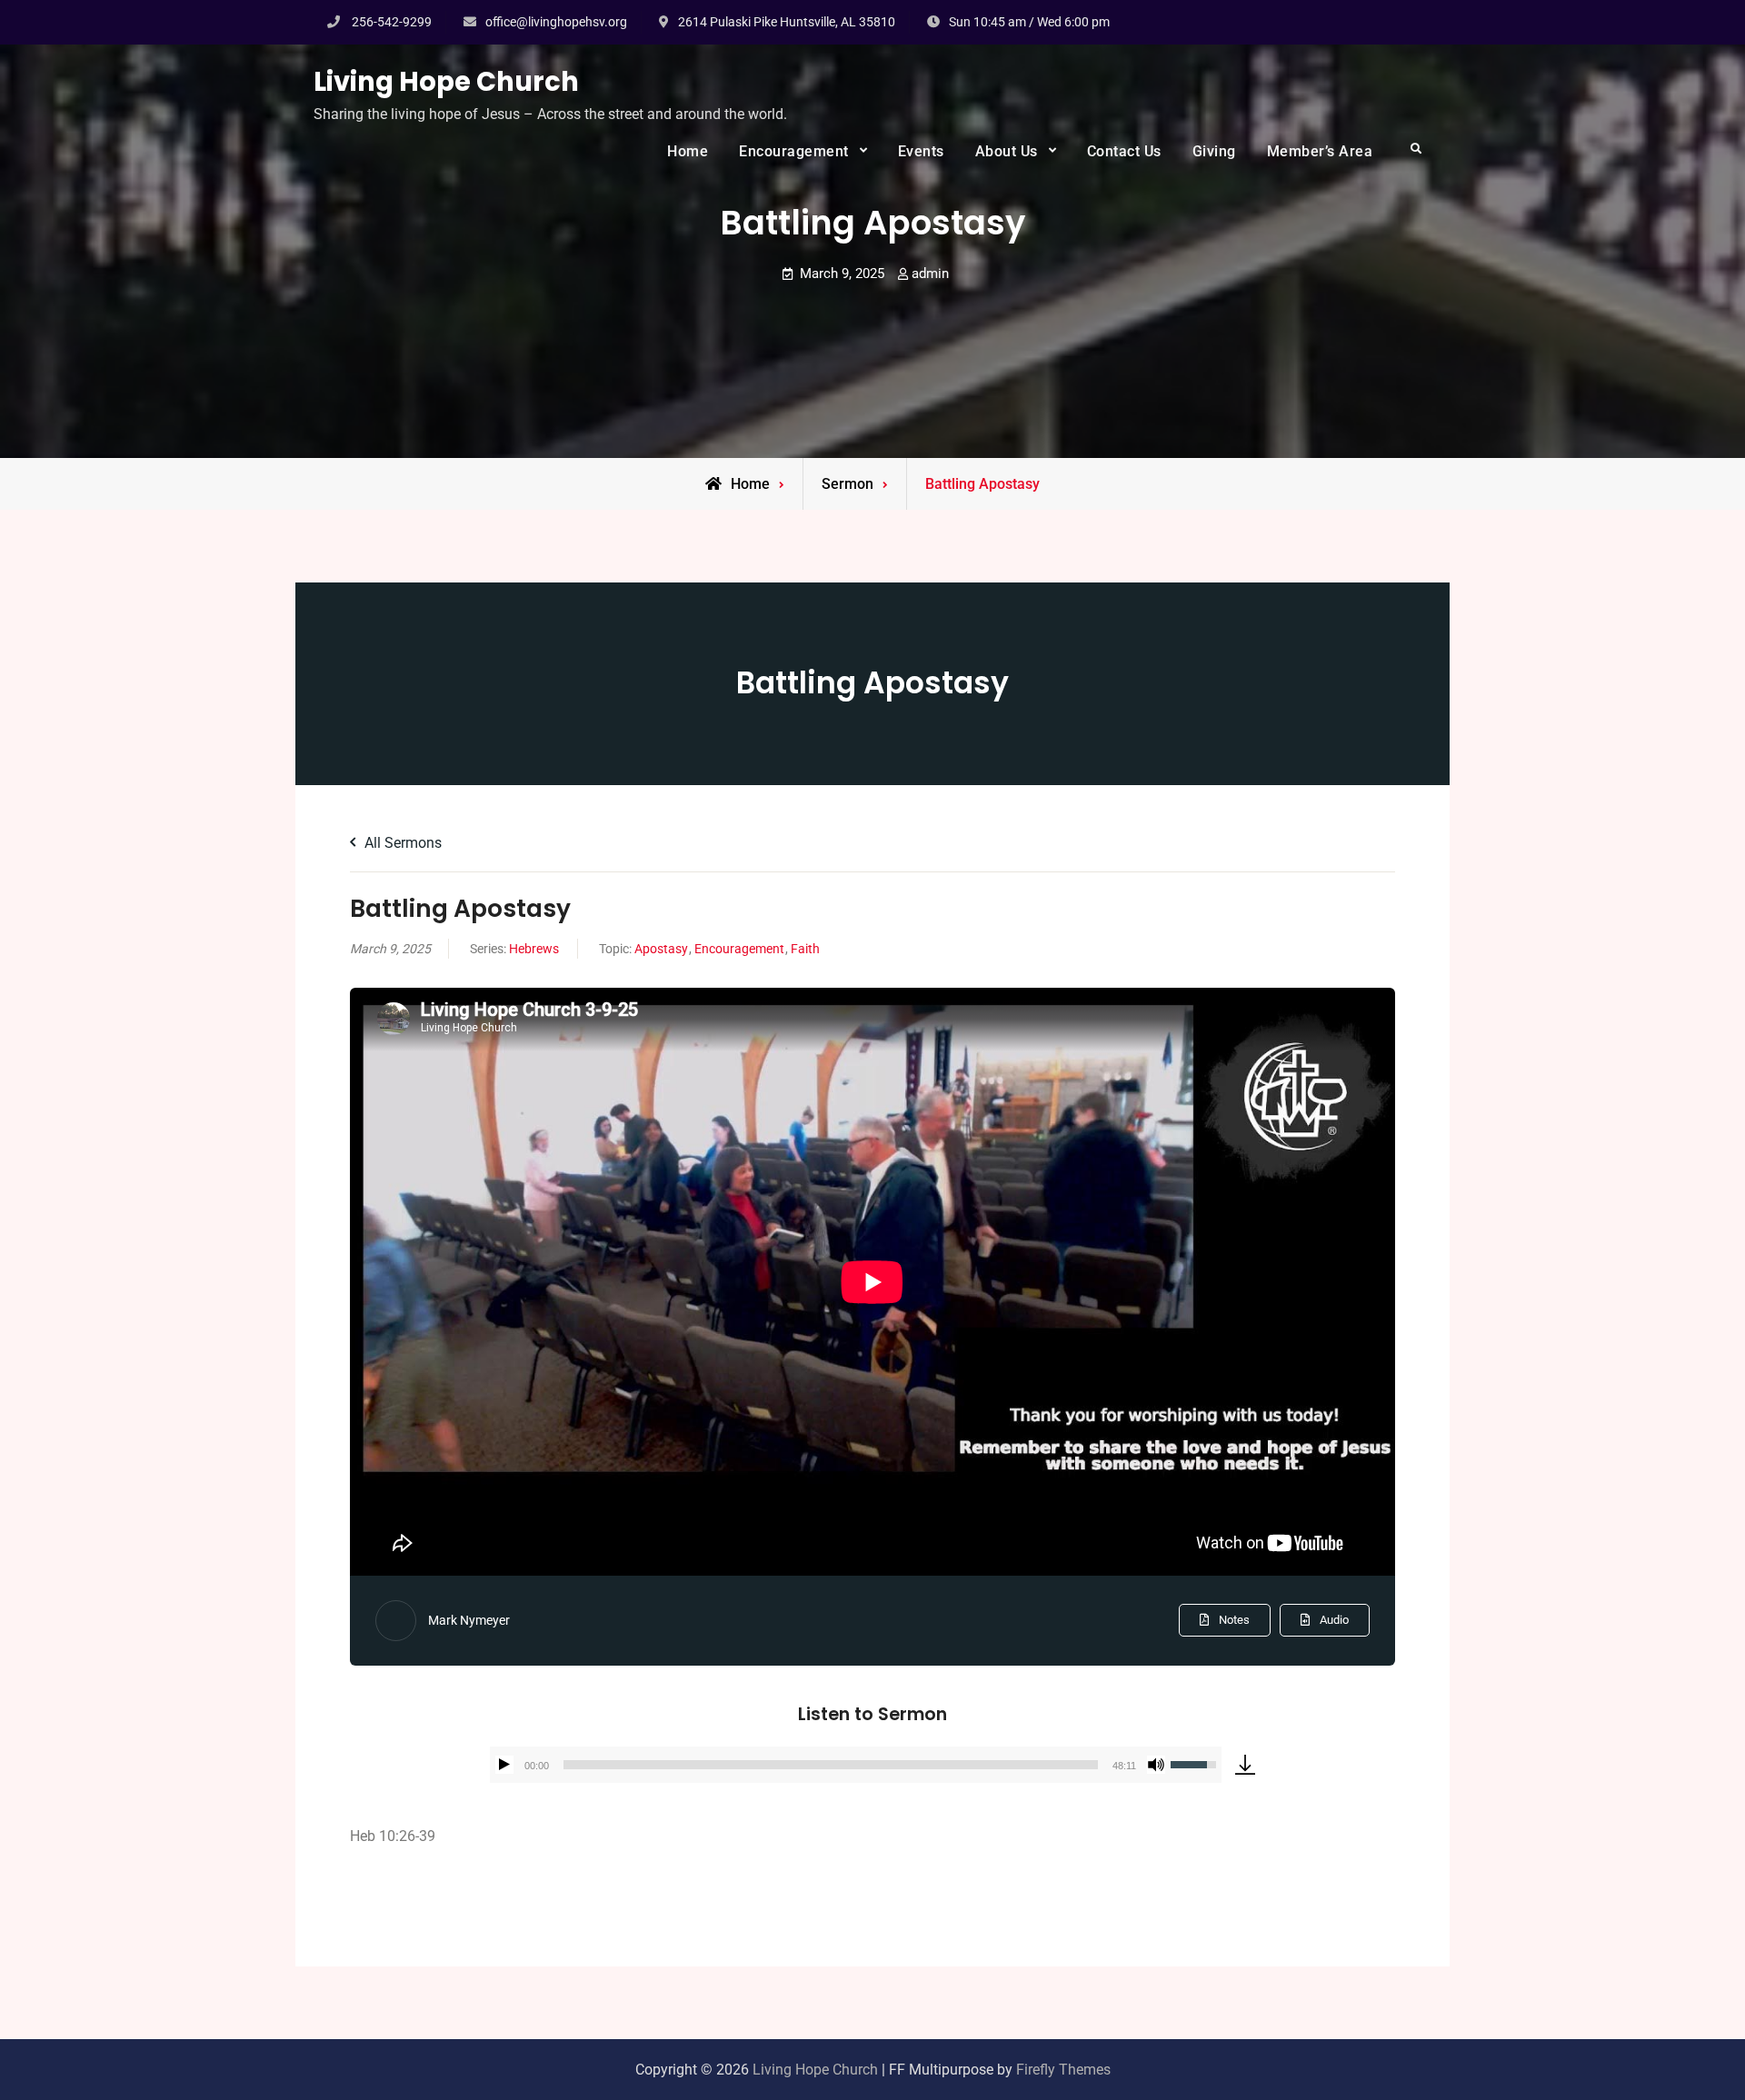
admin (930, 274)
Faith (805, 949)
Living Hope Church (446, 82)
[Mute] (1156, 1765)
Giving (1214, 151)
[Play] (504, 1765)
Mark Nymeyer (469, 1620)
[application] (856, 1765)
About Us (1007, 151)
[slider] (831, 1765)
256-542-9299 (392, 22)
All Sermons (401, 843)
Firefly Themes (1063, 2070)
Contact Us (1124, 151)
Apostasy (661, 949)
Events (921, 151)
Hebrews (534, 949)
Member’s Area (1320, 151)
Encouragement (794, 151)
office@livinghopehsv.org (556, 22)
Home (688, 151)
